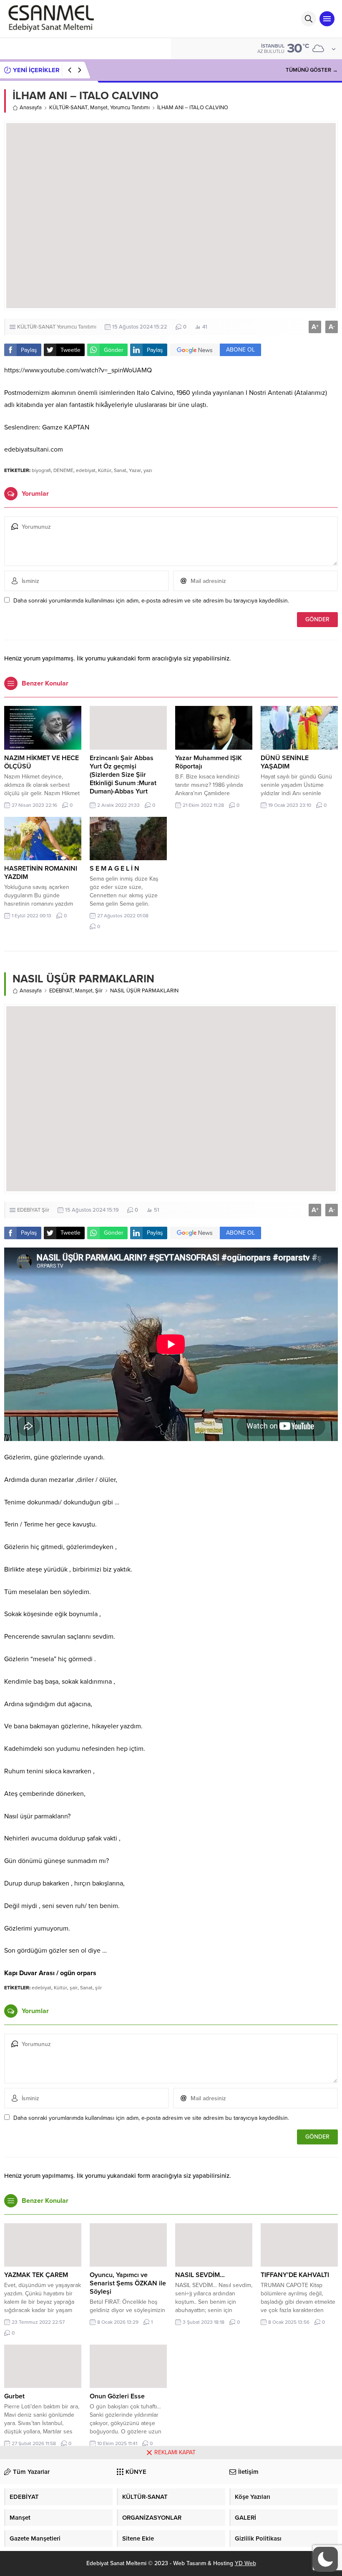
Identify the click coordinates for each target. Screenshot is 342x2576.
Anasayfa (31, 108)
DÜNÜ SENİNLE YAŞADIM (285, 762)
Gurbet (14, 2396)
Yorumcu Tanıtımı (130, 108)
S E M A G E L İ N (114, 869)
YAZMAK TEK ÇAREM (36, 2275)
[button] (325, 2559)
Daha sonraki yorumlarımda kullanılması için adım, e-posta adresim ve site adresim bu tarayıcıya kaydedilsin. (151, 601)
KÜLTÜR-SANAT (68, 108)
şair (74, 1988)
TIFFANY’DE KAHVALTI (295, 2275)
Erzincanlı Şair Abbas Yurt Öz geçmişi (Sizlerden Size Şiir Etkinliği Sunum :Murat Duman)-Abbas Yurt (123, 775)
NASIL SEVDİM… (200, 2275)
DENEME (63, 470)
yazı (148, 470)
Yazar (135, 470)
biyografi (41, 470)
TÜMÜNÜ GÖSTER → (312, 70)
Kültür (105, 470)
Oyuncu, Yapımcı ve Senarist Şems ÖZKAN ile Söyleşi (128, 2283)
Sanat (120, 470)
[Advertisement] (171, 2518)
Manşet (99, 108)
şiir (98, 1988)
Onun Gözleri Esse (117, 2396)
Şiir (99, 991)
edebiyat (86, 470)
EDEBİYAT (61, 991)
